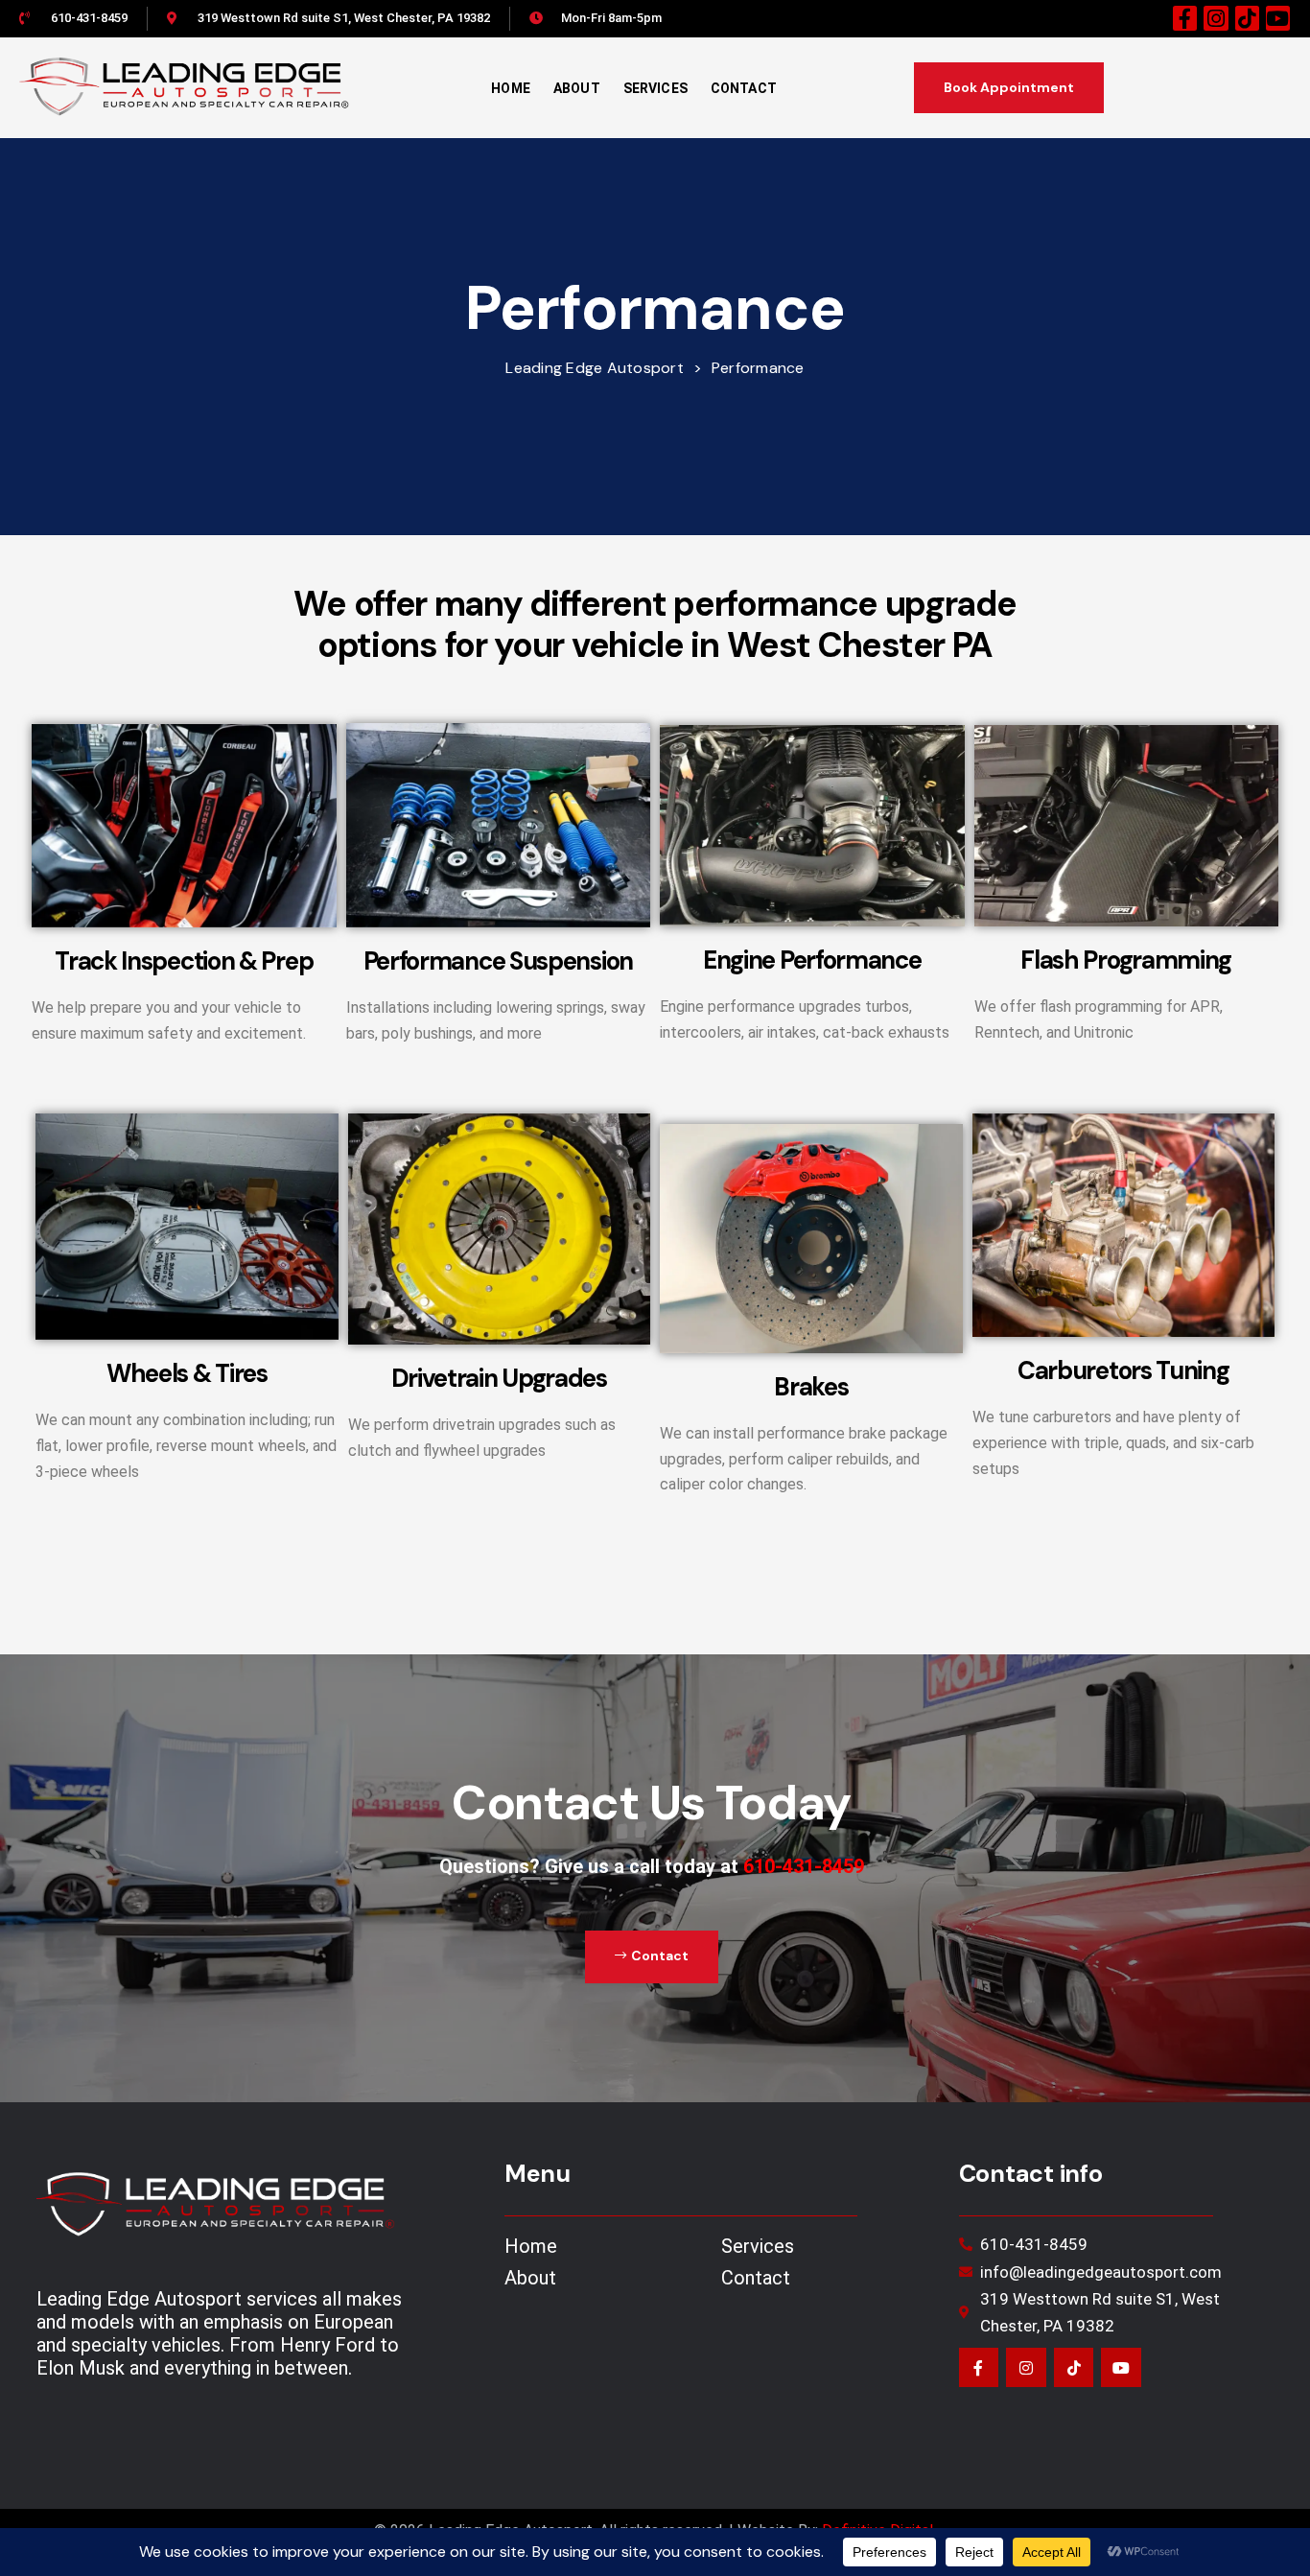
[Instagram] (1216, 18)
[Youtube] (1278, 18)
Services (655, 88)
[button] (652, 1956)
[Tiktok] (1247, 18)
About (577, 88)
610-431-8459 (804, 1866)
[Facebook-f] (1185, 18)
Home (511, 88)
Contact (744, 88)
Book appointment (1009, 87)
